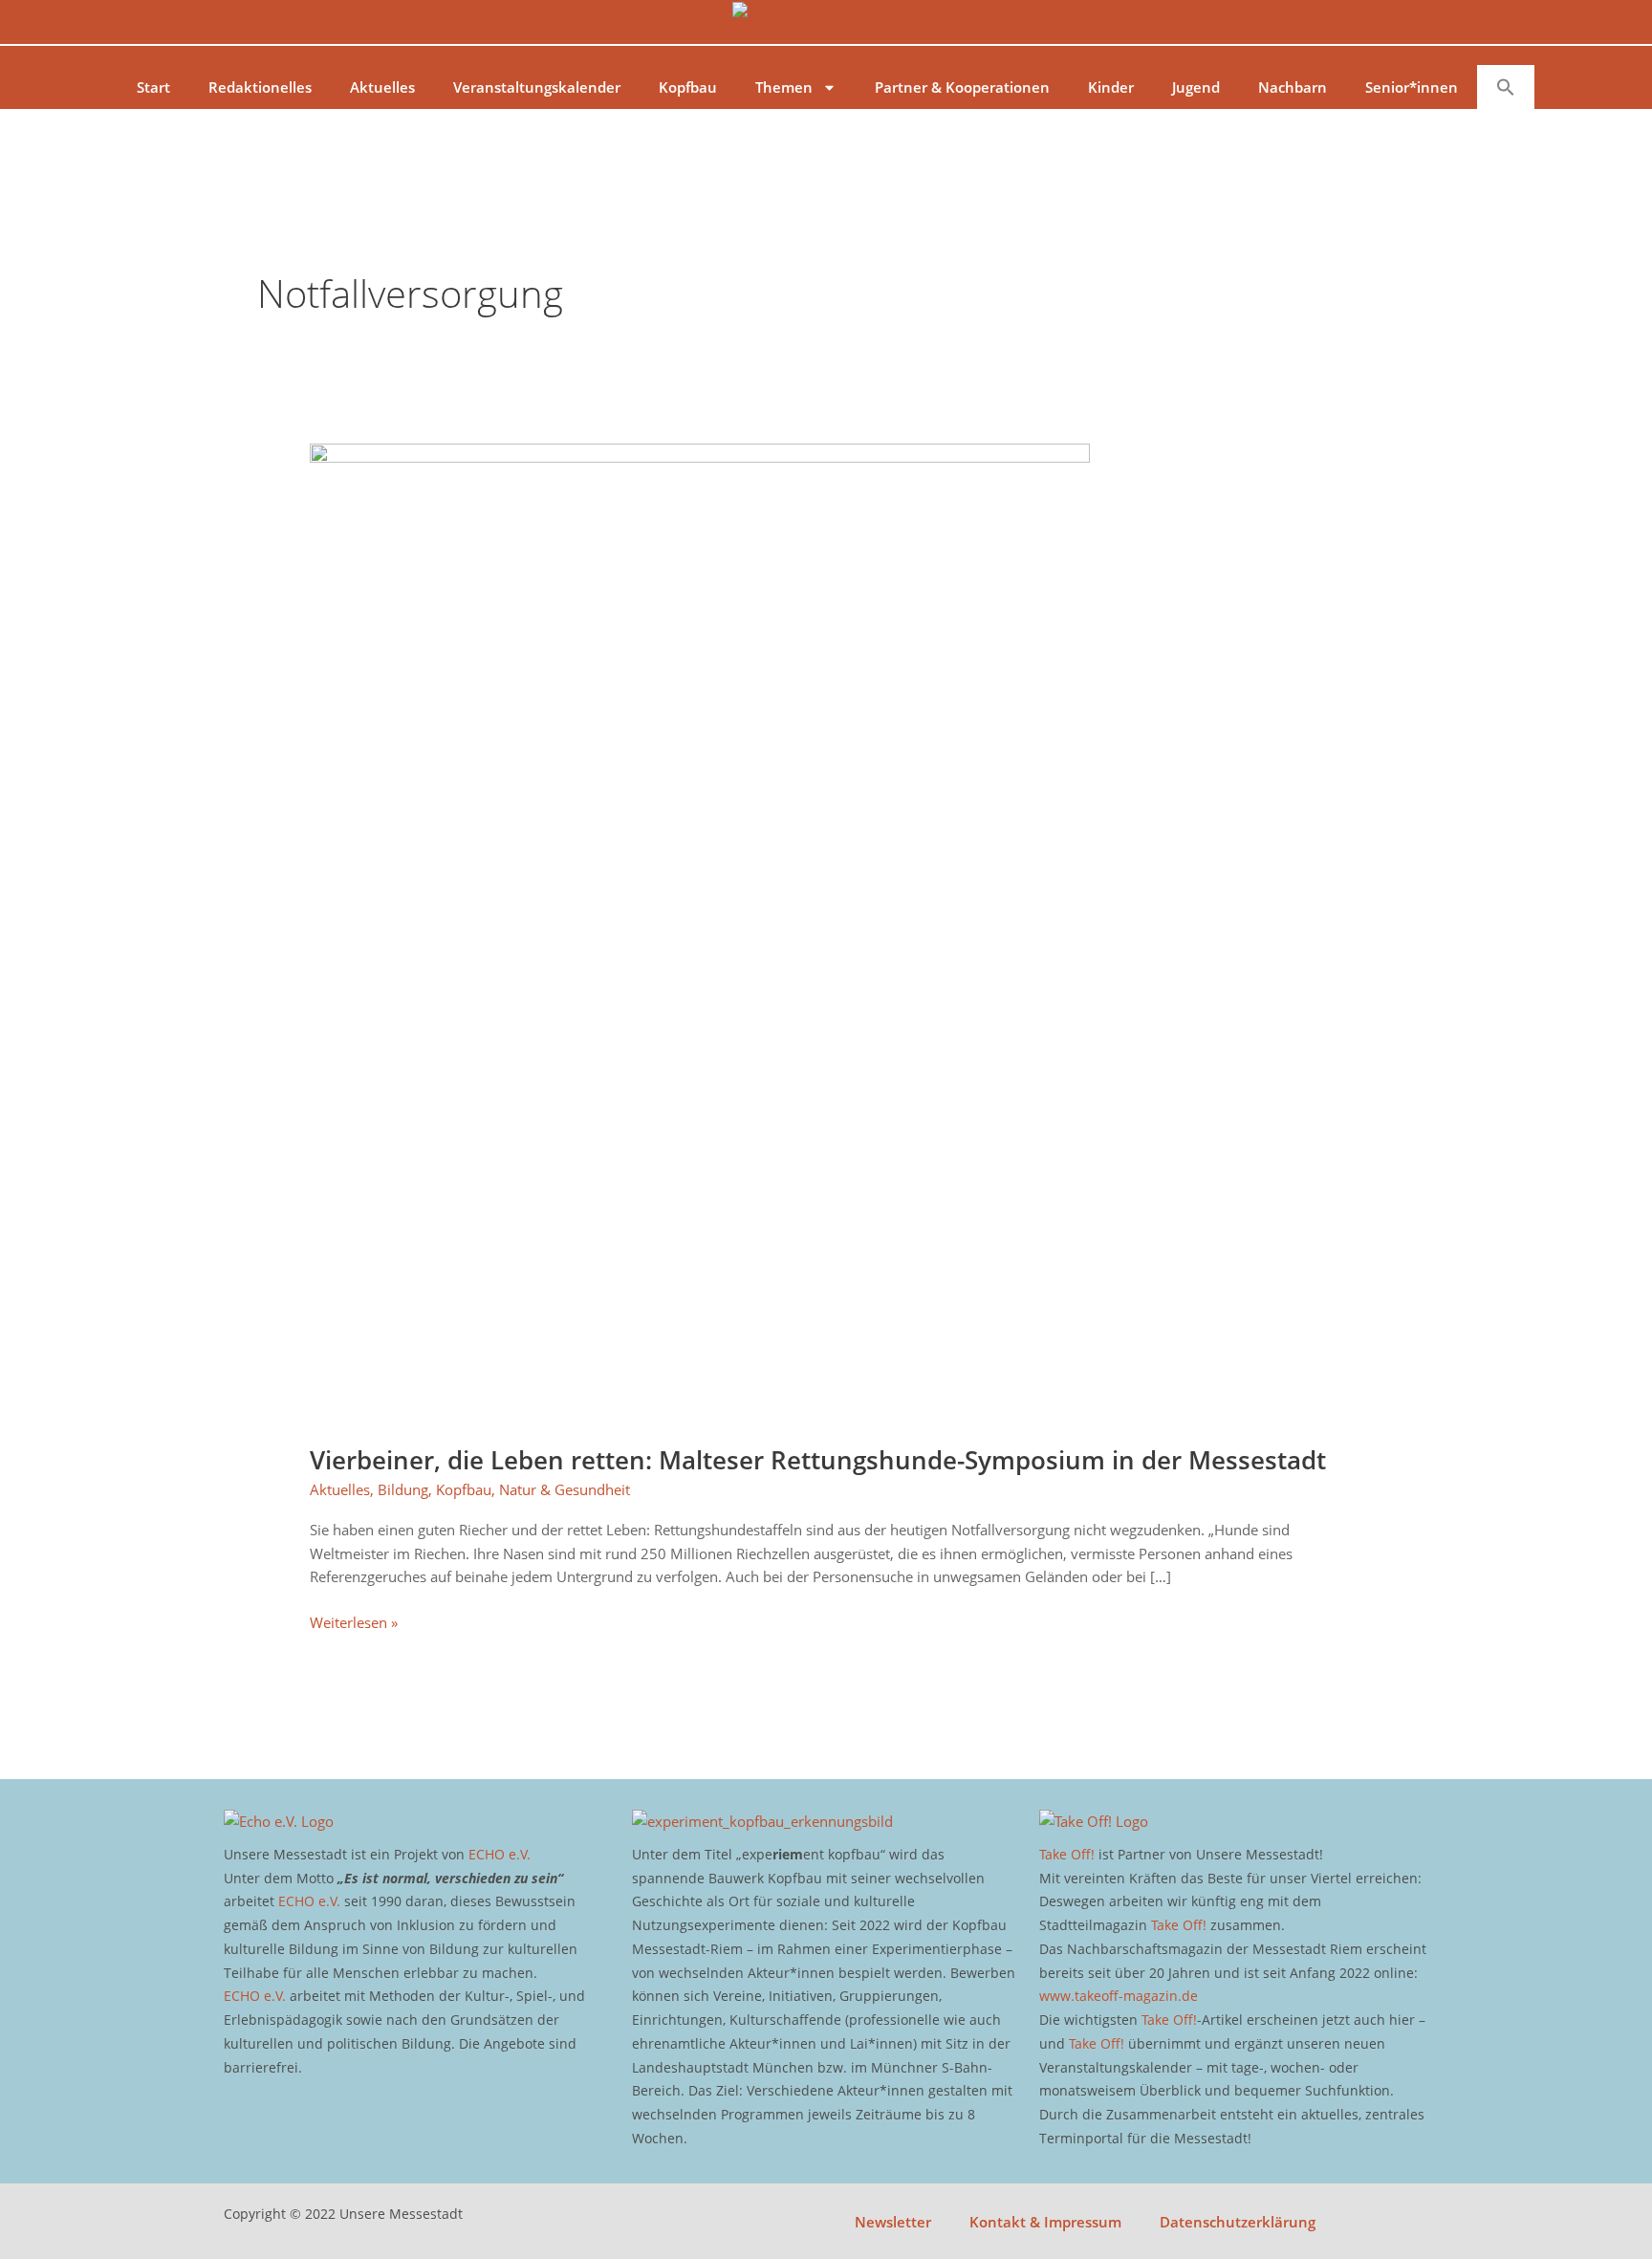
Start (153, 87)
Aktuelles (382, 87)
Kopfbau (688, 87)
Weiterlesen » (354, 1621)
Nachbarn (1293, 87)
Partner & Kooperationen (962, 87)
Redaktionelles (260, 87)
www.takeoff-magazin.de (1119, 1996)
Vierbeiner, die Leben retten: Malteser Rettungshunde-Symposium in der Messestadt (818, 1460)
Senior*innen (1412, 87)
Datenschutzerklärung (1238, 2222)
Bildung (403, 1489)
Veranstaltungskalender (537, 87)
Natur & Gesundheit (565, 1489)
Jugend (1196, 87)
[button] (1506, 87)
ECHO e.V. (500, 1854)
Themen (784, 87)
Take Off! (1067, 1854)
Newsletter (893, 2222)
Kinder (1111, 87)
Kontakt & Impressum (1045, 2222)
